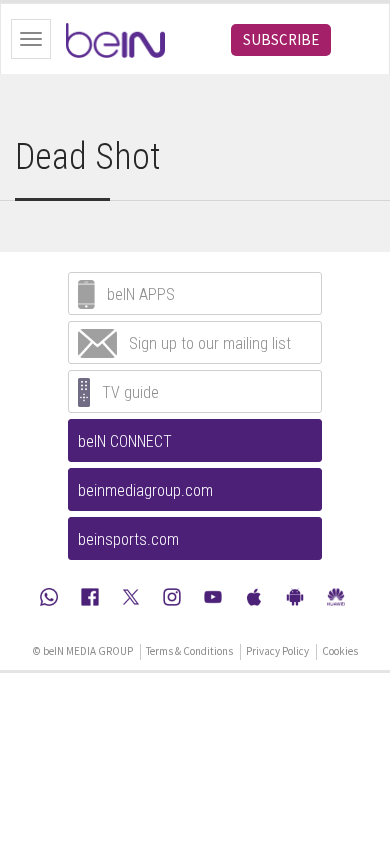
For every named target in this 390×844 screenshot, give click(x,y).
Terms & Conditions (189, 651)
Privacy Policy (277, 651)
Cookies (340, 651)
